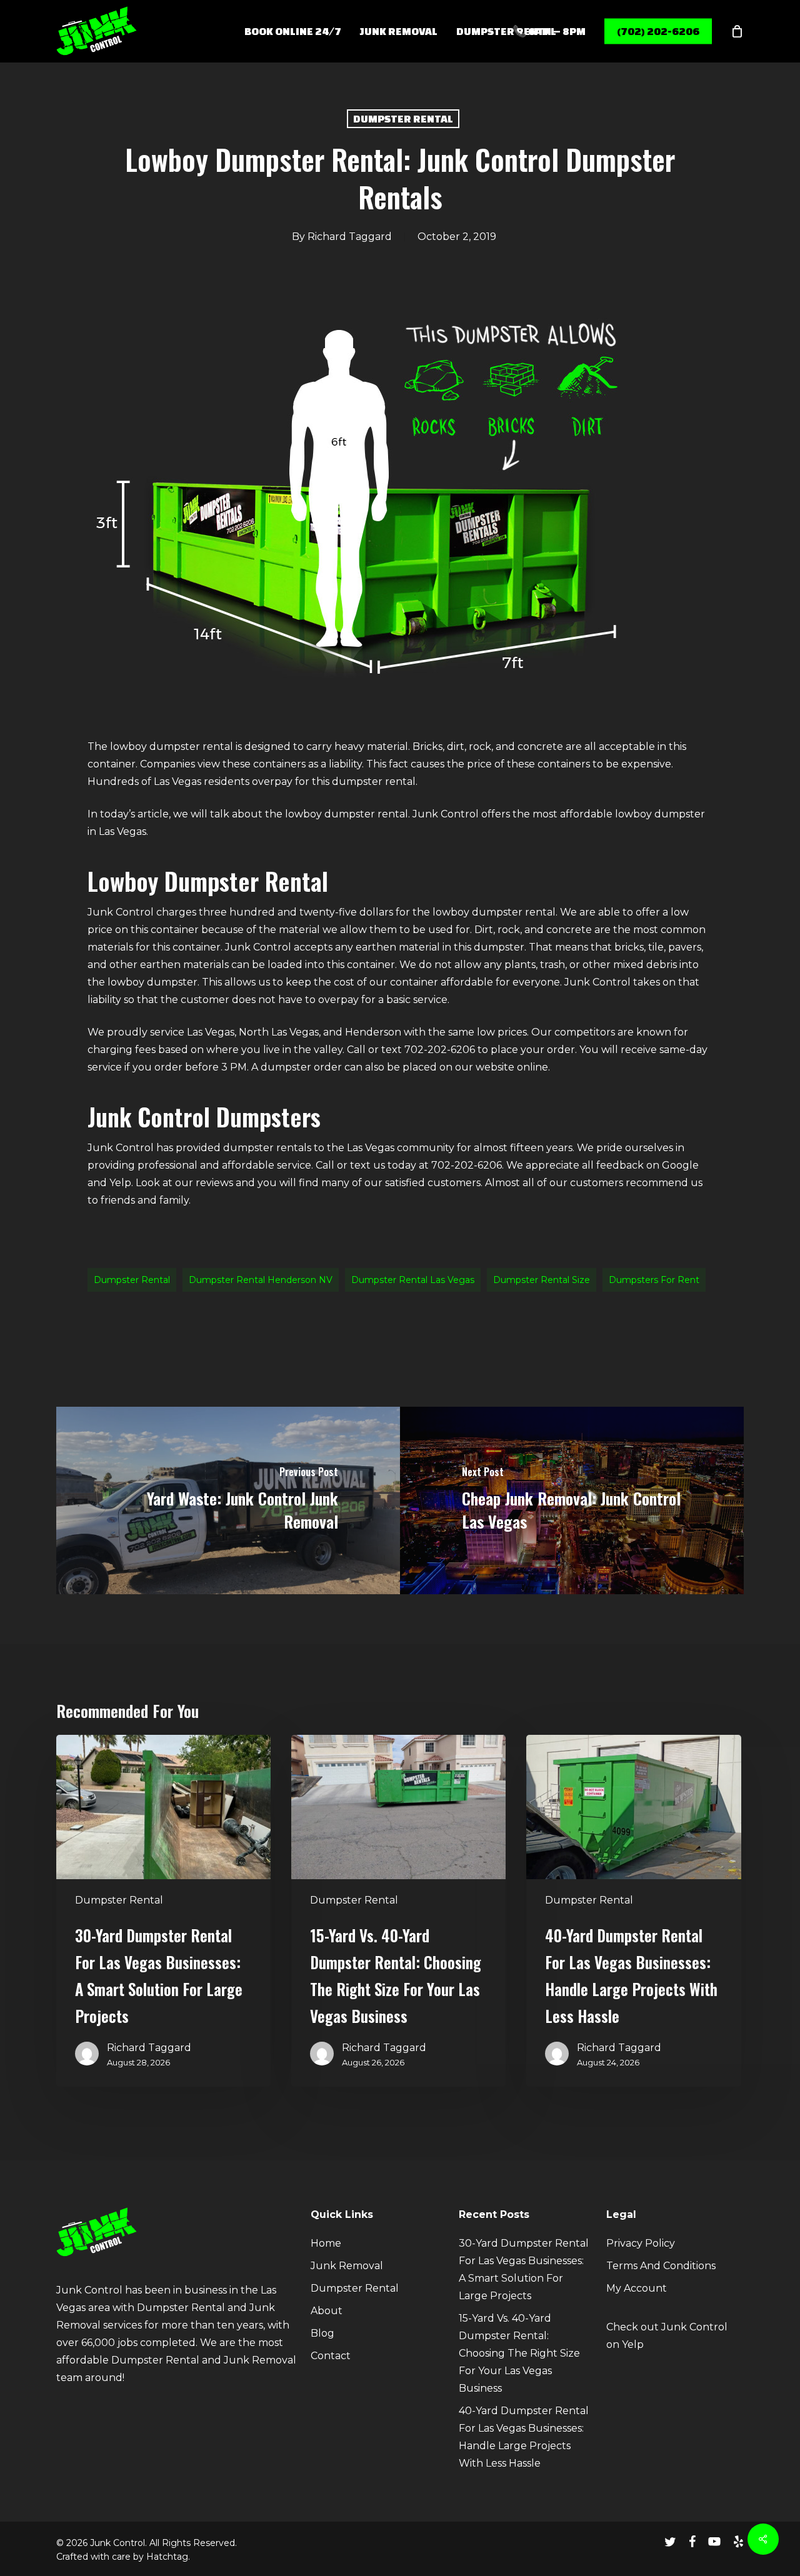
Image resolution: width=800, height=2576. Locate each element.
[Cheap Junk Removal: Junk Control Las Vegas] (572, 1500)
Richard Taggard (350, 237)
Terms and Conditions (661, 2266)
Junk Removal (347, 2266)
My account (637, 2288)
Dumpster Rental (403, 118)
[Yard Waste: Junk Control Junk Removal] (228, 1500)
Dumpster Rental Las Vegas (413, 1280)
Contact (331, 2356)
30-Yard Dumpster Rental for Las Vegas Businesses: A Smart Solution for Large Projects (524, 2269)
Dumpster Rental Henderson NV (261, 1280)
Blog (322, 2333)
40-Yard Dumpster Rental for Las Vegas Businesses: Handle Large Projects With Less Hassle (524, 2437)
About (327, 2311)
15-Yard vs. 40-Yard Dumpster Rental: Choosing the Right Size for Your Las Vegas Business (519, 2353)
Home (326, 2243)
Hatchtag (167, 2557)
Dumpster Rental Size (542, 1280)
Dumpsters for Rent (654, 1280)
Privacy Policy (641, 2243)
